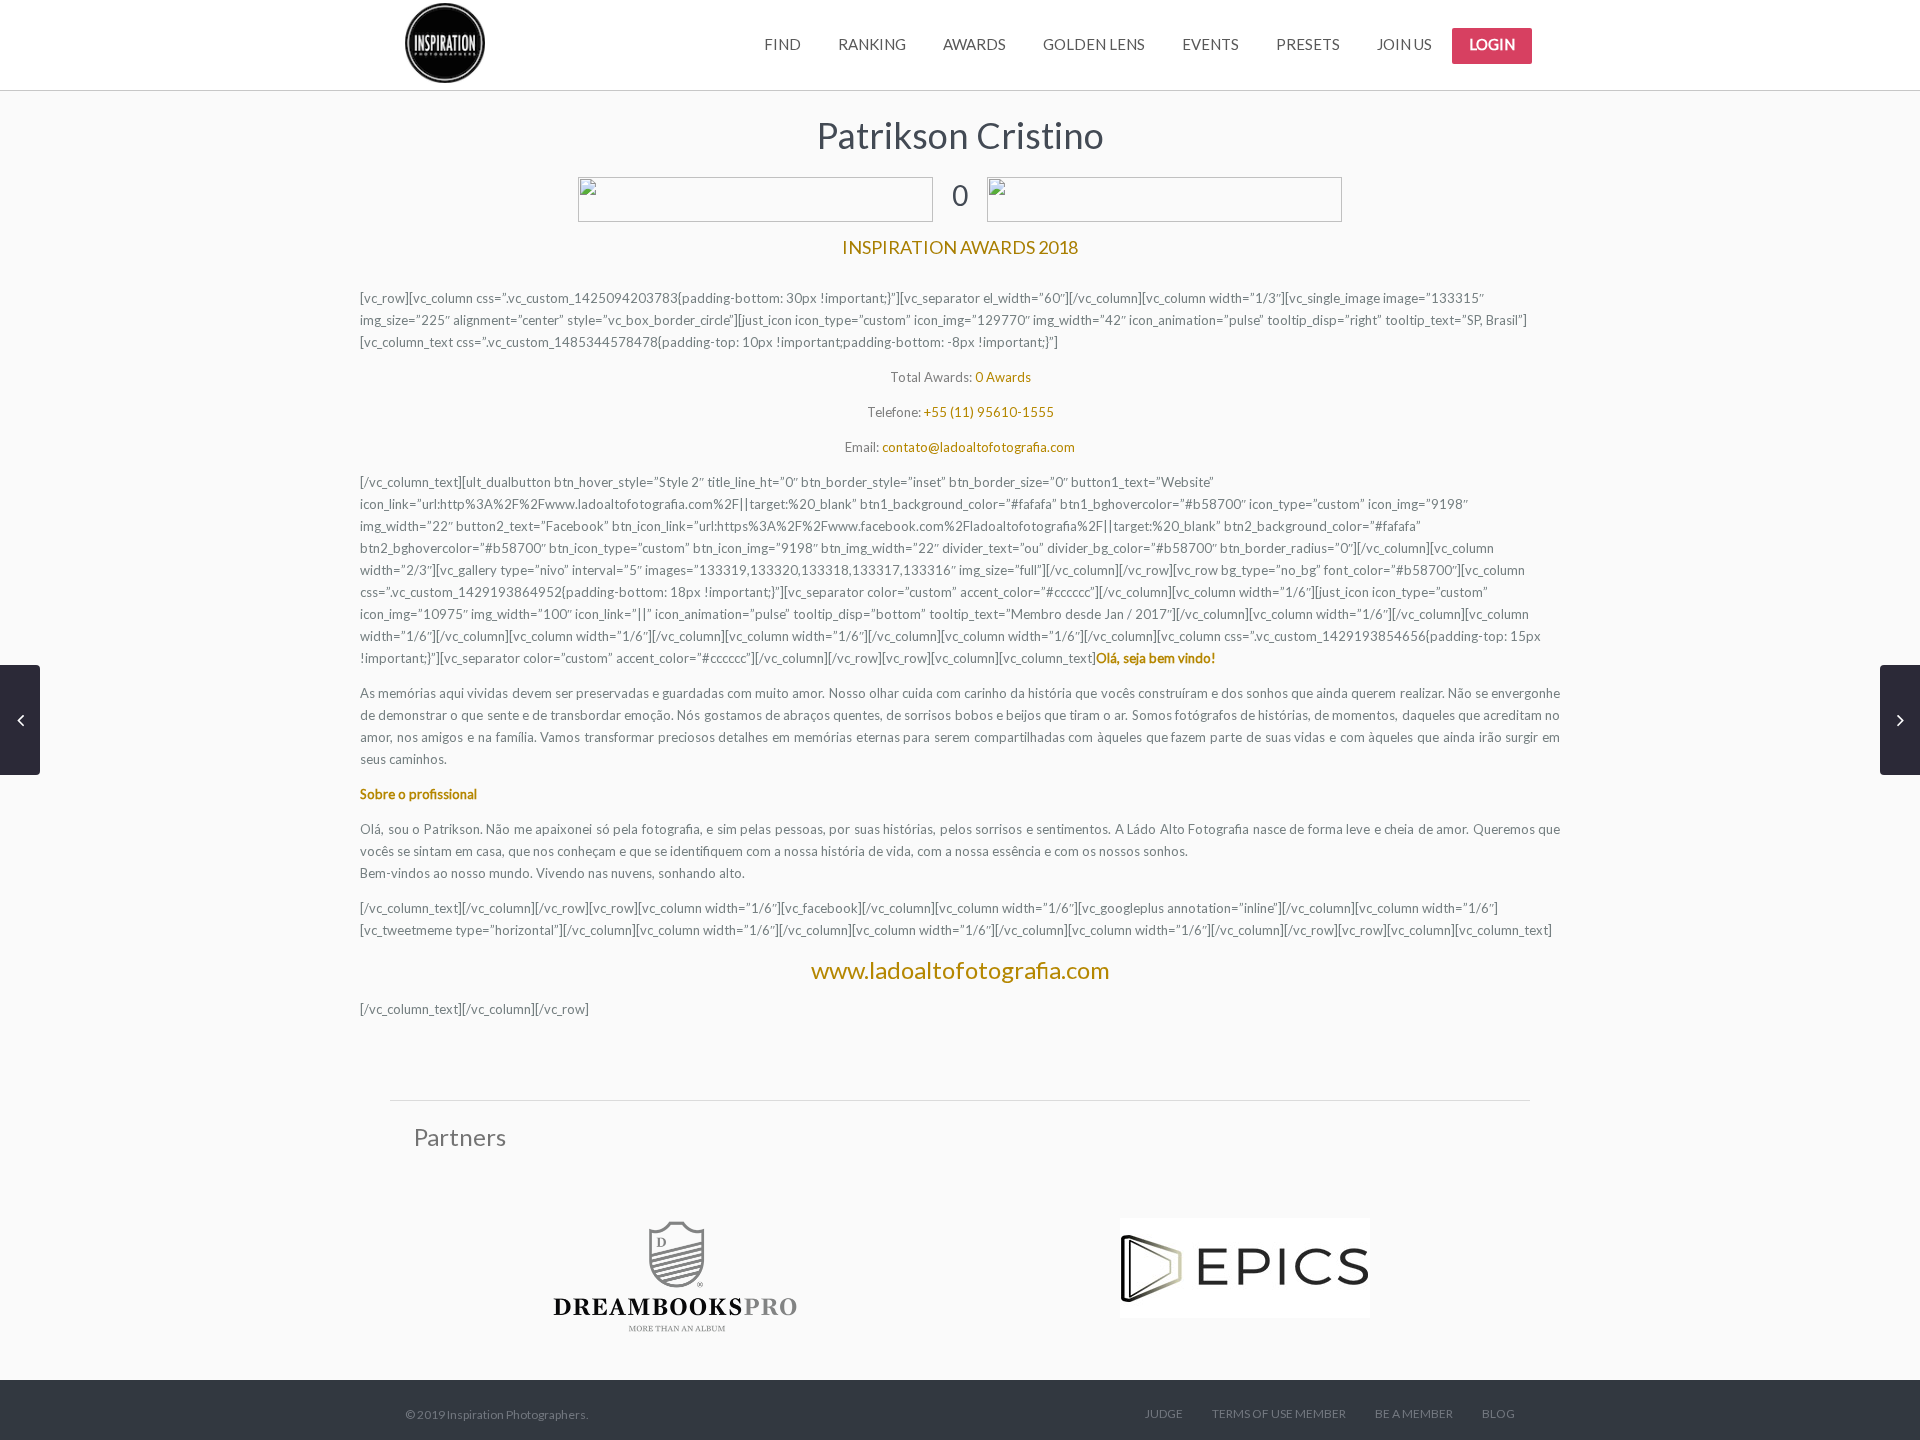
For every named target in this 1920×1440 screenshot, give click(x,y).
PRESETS (1308, 44)
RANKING (872, 44)
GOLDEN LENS (1094, 44)
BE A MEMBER (1414, 1413)
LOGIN (1492, 44)
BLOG (1498, 1413)
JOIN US (1404, 44)
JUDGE (1164, 1413)
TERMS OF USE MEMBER (1279, 1413)
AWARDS (974, 44)
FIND (782, 44)
